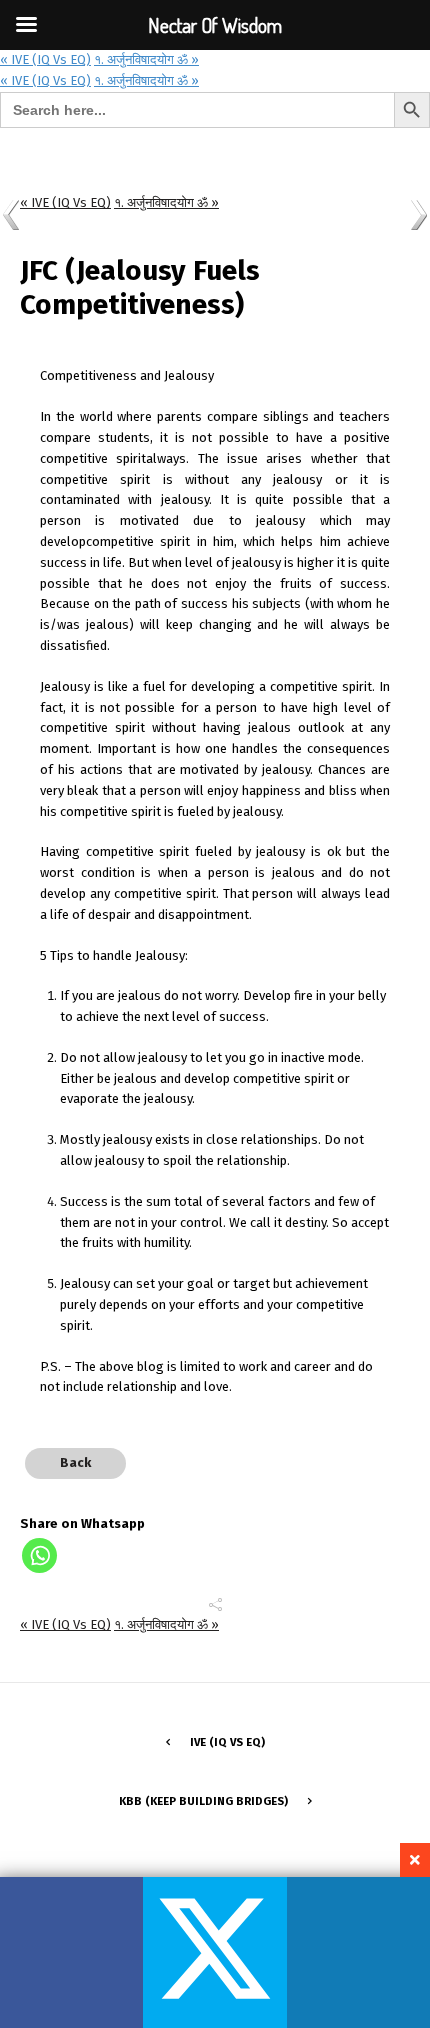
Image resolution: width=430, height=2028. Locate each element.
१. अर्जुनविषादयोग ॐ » (146, 59)
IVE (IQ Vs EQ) (227, 1742)
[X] (214, 1952)
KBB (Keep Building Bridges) (203, 1801)
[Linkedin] (358, 1952)
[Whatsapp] (39, 1555)
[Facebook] (71, 1952)
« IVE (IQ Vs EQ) (45, 80)
